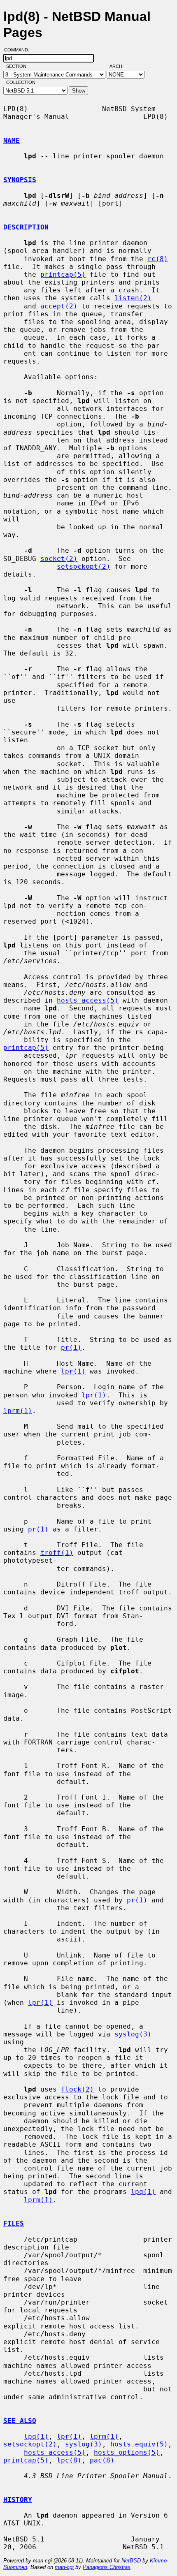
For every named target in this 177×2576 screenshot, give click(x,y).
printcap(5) (63, 275)
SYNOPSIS (20, 180)
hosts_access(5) (88, 1000)
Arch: (120, 66)
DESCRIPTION (26, 227)
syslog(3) (133, 2034)
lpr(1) (73, 1371)
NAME (12, 140)
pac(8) (102, 2460)
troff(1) (57, 1553)
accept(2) (59, 306)
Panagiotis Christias (107, 2567)
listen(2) (133, 298)
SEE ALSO (20, 2421)
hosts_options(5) (127, 2452)
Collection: (21, 82)
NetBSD (131, 2561)
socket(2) (59, 559)
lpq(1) (143, 2192)
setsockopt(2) (84, 566)
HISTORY (18, 2500)
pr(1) (71, 1347)
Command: (19, 50)
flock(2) (77, 2089)
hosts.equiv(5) (139, 2444)
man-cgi (64, 2567)
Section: (19, 66)
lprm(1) (18, 1411)
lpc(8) (69, 2460)
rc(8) (158, 259)
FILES (14, 2223)
